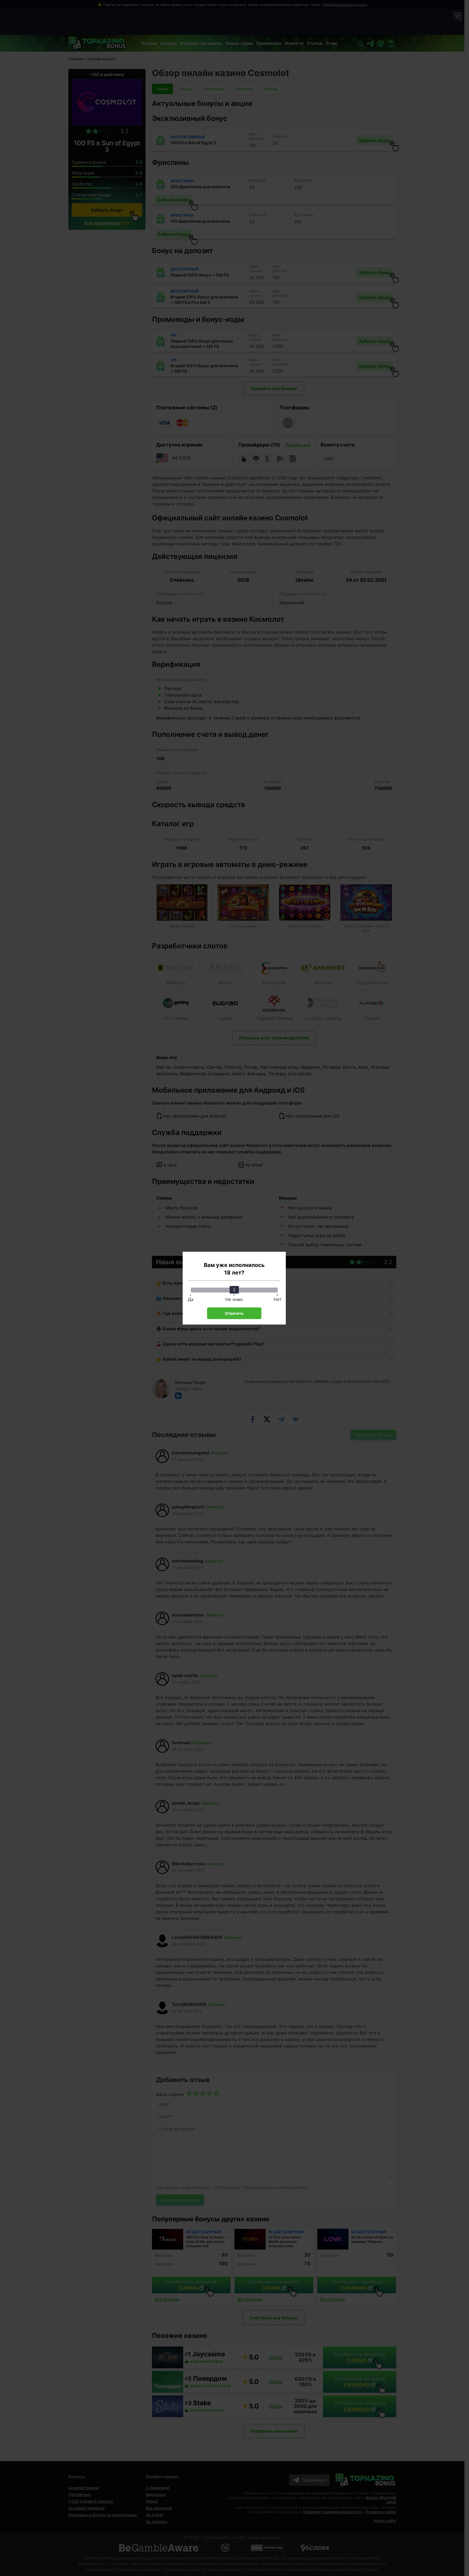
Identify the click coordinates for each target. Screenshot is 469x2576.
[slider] (234, 1290)
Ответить (234, 1313)
